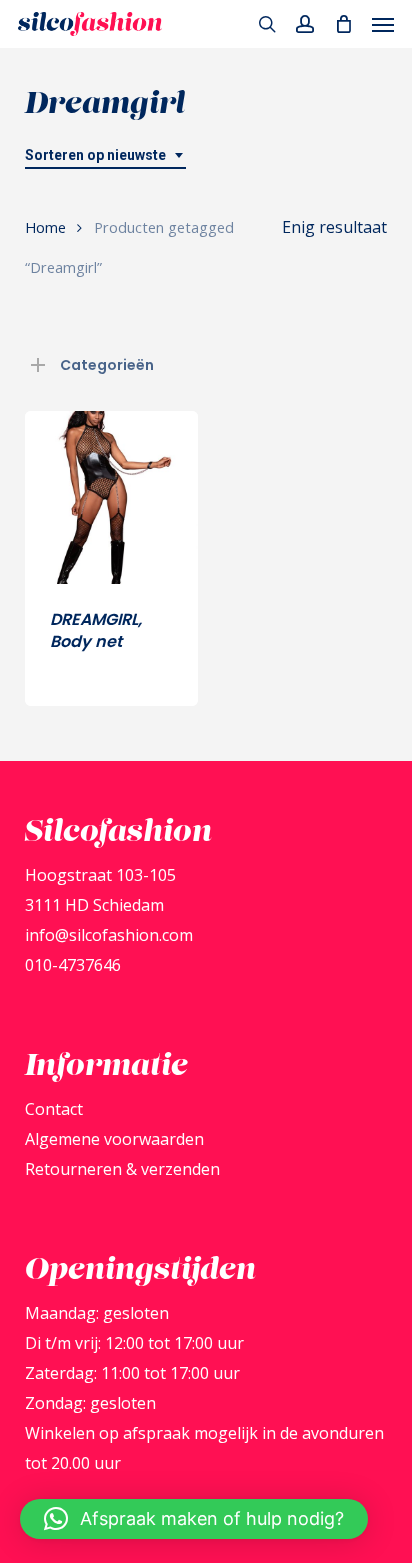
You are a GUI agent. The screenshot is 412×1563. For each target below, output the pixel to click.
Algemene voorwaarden (114, 1139)
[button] (383, 24)
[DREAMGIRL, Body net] (111, 497)
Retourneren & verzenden (122, 1169)
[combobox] (105, 155)
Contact (54, 1109)
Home (45, 227)
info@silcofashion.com (109, 935)
